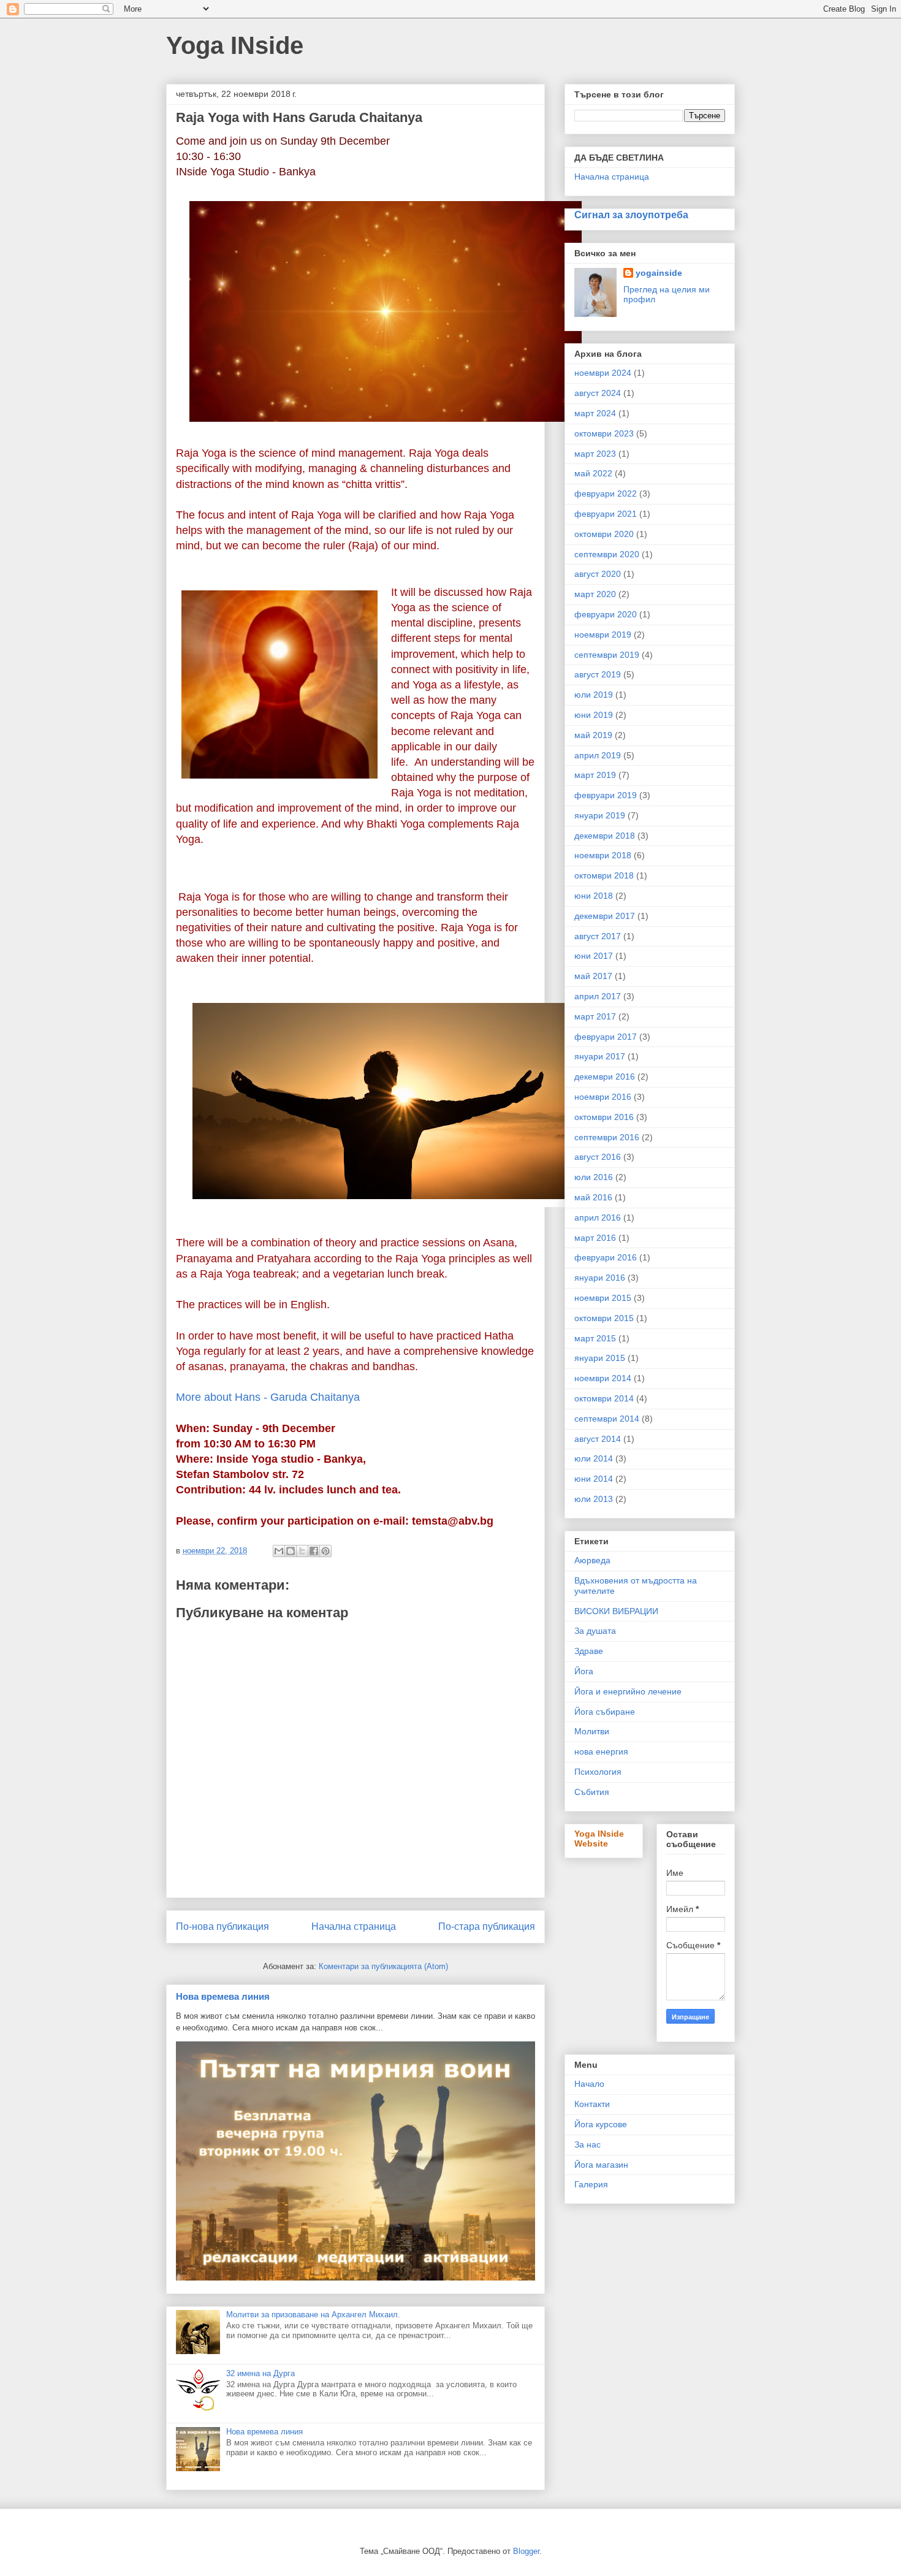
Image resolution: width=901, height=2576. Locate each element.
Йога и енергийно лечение (628, 1691)
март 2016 (595, 1238)
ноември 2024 (603, 373)
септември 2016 (607, 1137)
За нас (587, 2144)
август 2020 (598, 574)
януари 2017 (600, 1056)
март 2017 (595, 1016)
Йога (584, 1671)
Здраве (589, 1651)
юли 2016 (594, 1177)
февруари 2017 (606, 1037)
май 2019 (593, 735)
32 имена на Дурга (260, 2373)
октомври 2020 (604, 534)
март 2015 (595, 1338)
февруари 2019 (606, 795)
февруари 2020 (606, 614)
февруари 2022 (606, 493)
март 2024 (595, 413)
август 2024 (598, 393)
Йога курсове (601, 2124)
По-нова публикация (222, 1926)
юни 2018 (594, 896)
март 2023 (595, 454)
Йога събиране (605, 1712)
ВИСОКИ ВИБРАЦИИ (616, 1611)
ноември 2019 (603, 634)
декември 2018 (605, 836)
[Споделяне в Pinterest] (325, 1551)
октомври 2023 (604, 433)
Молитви (592, 1731)
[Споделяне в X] (302, 1551)
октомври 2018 (604, 875)
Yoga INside (235, 45)
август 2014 (598, 1439)
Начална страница (354, 1926)
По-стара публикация (487, 1926)
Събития (592, 1792)
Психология (598, 1772)
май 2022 (593, 473)
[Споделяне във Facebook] (314, 1551)
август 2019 (598, 674)
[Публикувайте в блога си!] (291, 1551)
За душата (595, 1631)
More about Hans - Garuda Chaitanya (268, 1397)
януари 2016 (600, 1278)
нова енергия (601, 1751)
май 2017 (593, 976)
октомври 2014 (604, 1398)
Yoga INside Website (599, 1839)
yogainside (659, 273)
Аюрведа (592, 1560)
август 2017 (598, 936)
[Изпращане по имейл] (279, 1551)
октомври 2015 (604, 1318)
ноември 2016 (603, 1097)
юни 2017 (594, 956)
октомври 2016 (604, 1117)
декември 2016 (605, 1077)
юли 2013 (594, 1499)
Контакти (592, 2104)
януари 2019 (600, 815)
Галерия (591, 2184)
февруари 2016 (606, 1257)
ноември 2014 (603, 1378)
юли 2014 (594, 1458)
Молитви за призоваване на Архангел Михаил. (313, 2315)
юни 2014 (594, 1479)
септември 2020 (607, 554)
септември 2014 (607, 1419)
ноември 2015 (603, 1298)
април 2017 (598, 996)
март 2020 (595, 594)
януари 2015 (600, 1358)
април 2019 (598, 755)
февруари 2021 (606, 514)
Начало (589, 2084)
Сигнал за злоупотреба (631, 215)
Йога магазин (601, 2165)
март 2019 (595, 775)
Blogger (526, 2551)
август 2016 (598, 1157)
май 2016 (593, 1197)
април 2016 (598, 1218)
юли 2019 (594, 695)
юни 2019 (594, 715)
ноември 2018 (603, 855)
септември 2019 (607, 655)
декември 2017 (605, 916)
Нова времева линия (223, 1996)
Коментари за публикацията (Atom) (383, 1966)
